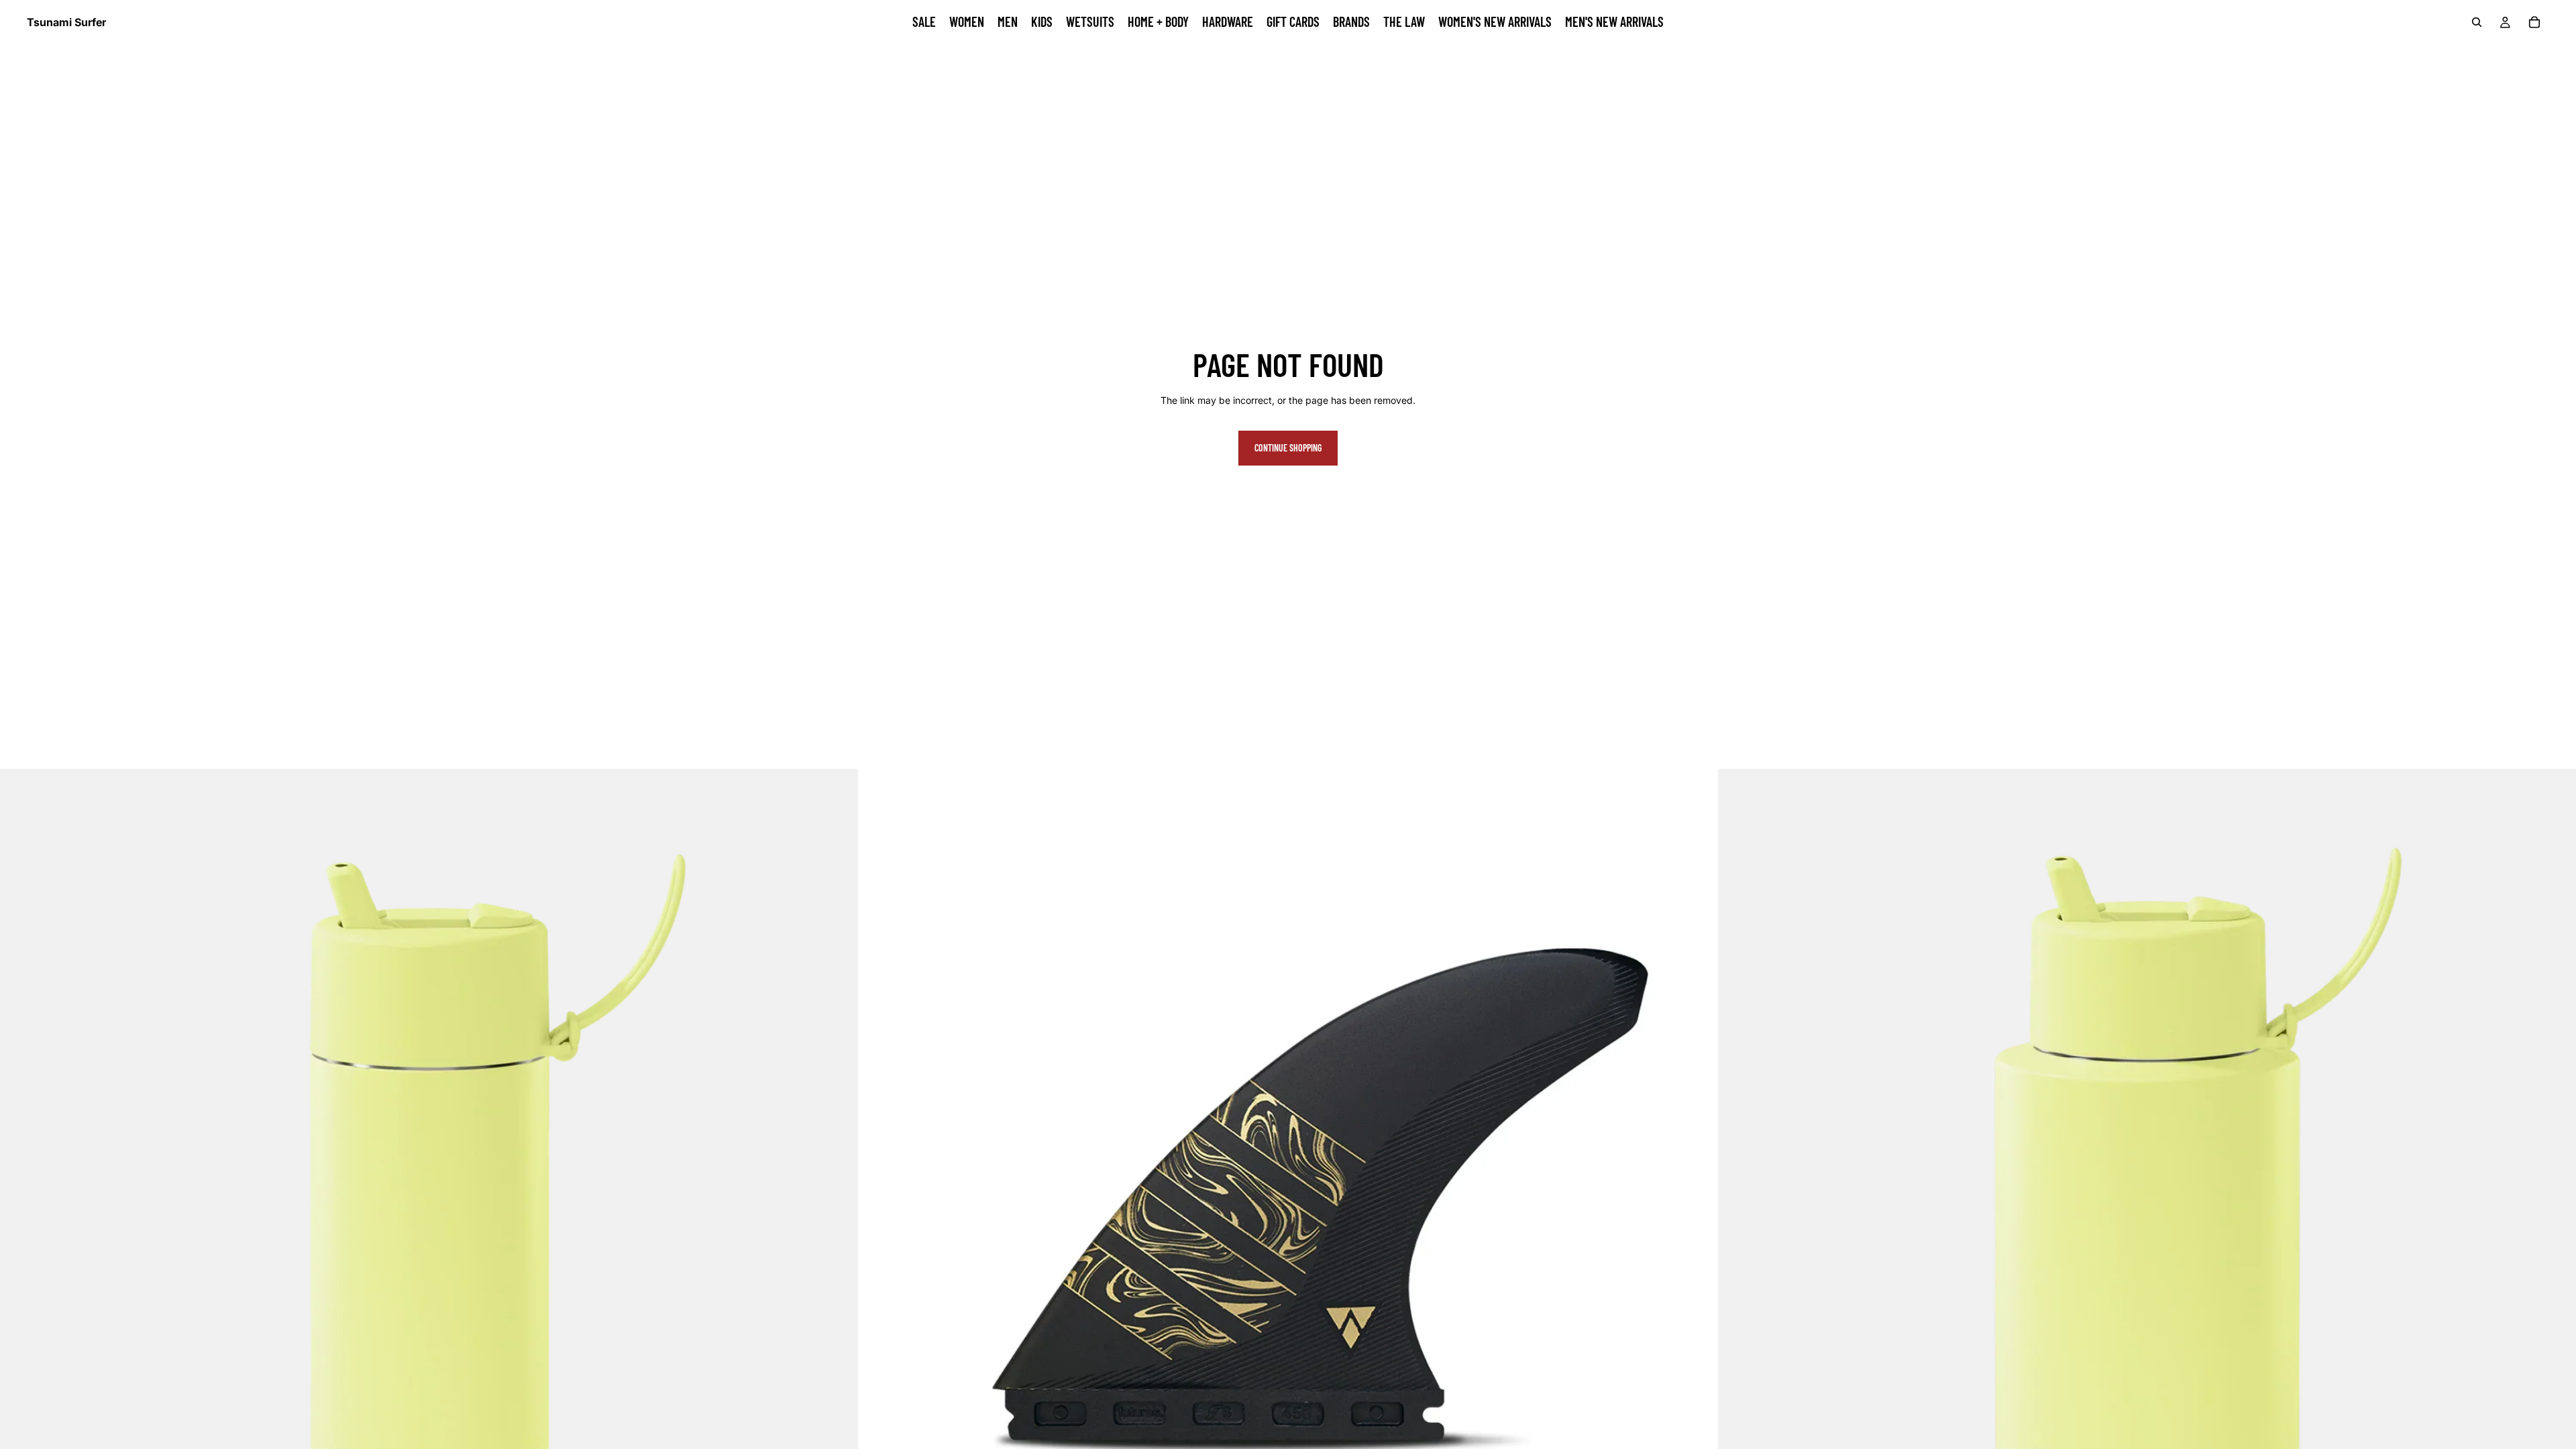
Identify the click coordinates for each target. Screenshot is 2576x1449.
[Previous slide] (879, 1198)
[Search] (2477, 22)
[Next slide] (1697, 1198)
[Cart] (2534, 22)
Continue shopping (1288, 448)
